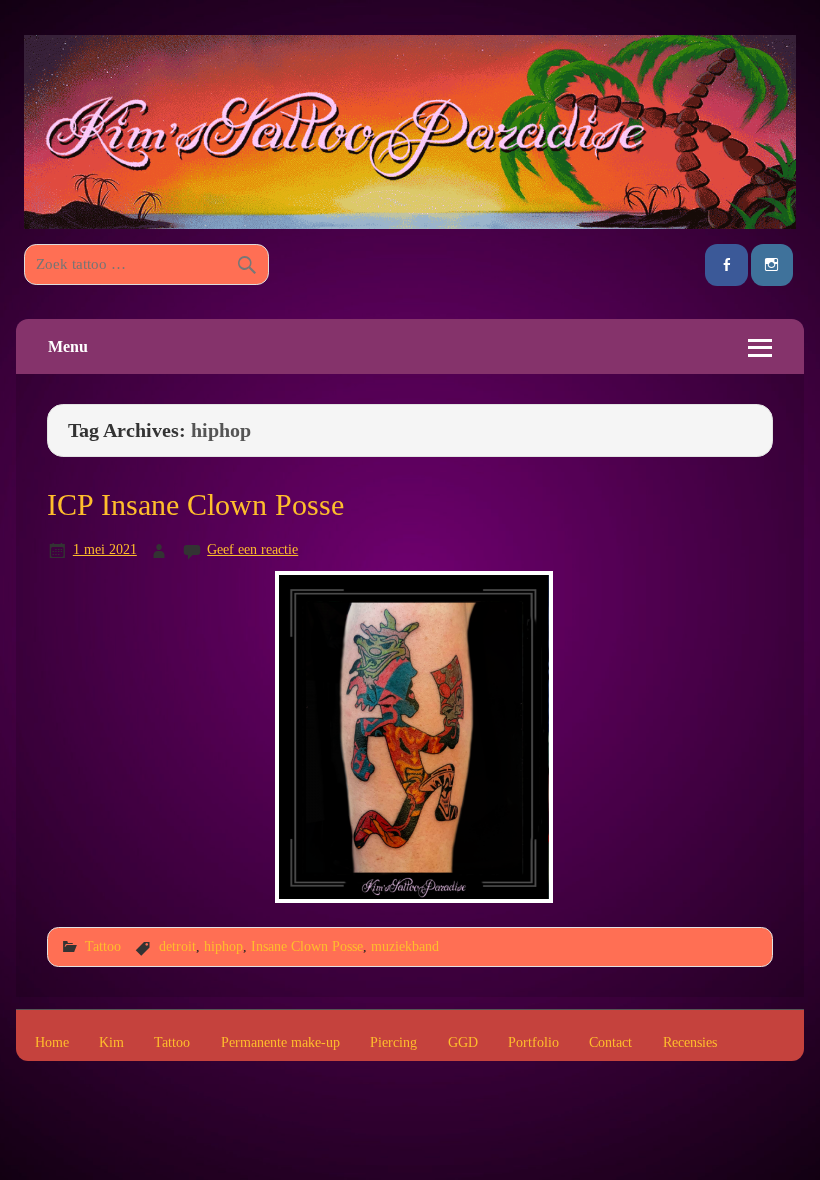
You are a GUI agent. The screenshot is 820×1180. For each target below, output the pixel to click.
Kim (111, 1043)
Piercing (393, 1043)
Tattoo (103, 946)
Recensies (690, 1043)
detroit (177, 946)
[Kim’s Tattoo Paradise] (410, 223)
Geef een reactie (252, 549)
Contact (610, 1043)
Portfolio (533, 1043)
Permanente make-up (280, 1043)
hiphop (223, 946)
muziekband (405, 946)
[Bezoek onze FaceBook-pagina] (726, 265)
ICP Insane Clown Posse (195, 505)
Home (52, 1043)
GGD (463, 1043)
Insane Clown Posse (307, 946)
